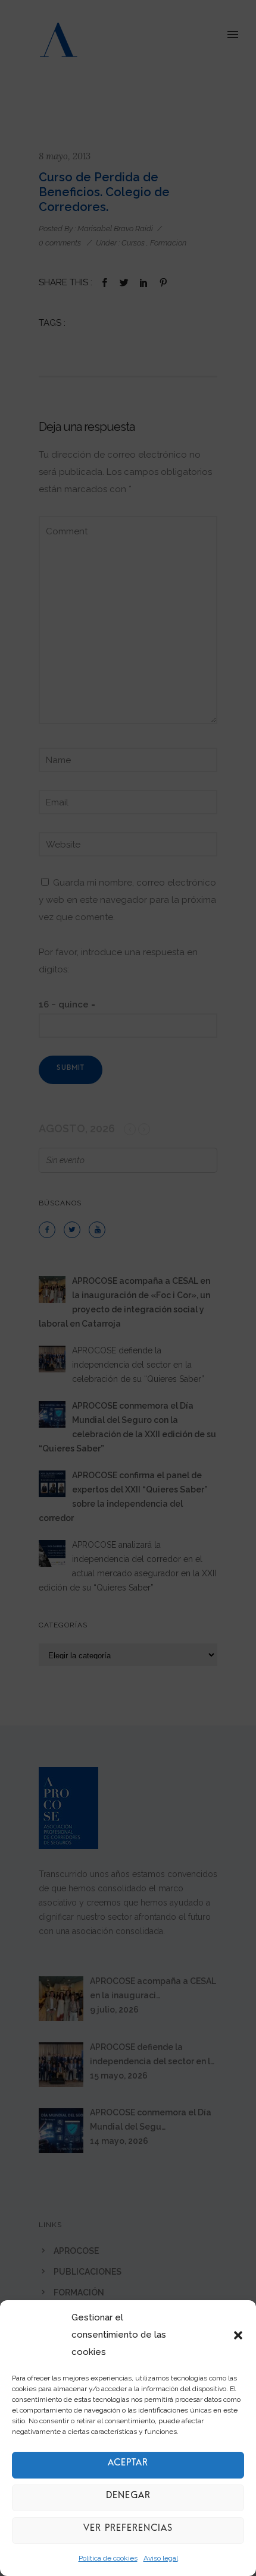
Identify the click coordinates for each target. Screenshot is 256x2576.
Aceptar (128, 2465)
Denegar (128, 2498)
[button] (238, 2335)
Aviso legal (161, 2558)
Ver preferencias (128, 2531)
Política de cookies (108, 2558)
